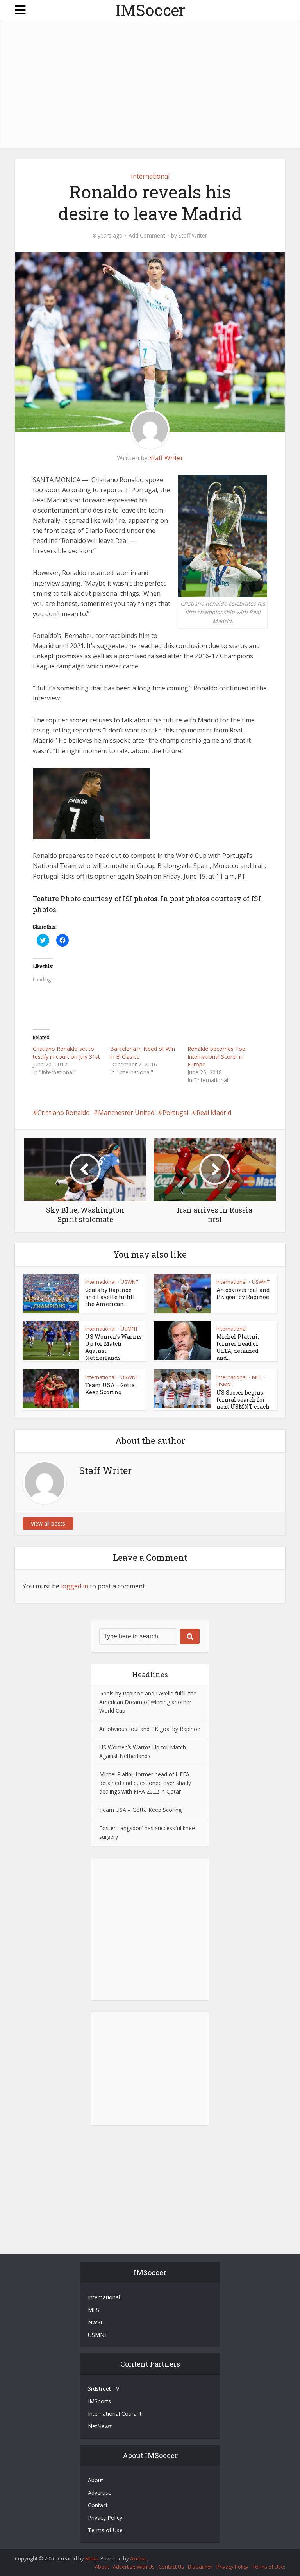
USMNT (129, 1329)
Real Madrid (214, 1113)
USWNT (129, 1282)
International (150, 176)
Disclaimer (200, 2567)
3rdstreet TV (104, 2389)
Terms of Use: (269, 2567)
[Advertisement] (157, 85)
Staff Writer (193, 236)
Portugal (175, 1113)
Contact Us (171, 2567)
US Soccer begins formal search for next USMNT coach (243, 1400)
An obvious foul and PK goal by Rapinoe (243, 1293)
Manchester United (126, 1113)
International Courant (115, 2414)
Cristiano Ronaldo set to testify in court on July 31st (66, 1053)
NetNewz (100, 2426)
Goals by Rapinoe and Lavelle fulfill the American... (110, 1297)
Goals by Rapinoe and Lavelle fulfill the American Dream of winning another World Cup (148, 1702)
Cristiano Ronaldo (64, 1113)
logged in (75, 1586)
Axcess (138, 2558)
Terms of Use (105, 2530)
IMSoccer (150, 10)
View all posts (48, 1523)
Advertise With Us (134, 2567)
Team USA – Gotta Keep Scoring (110, 1389)
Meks (92, 2558)
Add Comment (147, 236)
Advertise (100, 2493)
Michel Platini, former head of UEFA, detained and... (238, 1347)
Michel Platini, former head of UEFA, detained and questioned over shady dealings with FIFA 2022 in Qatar (145, 1783)
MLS (257, 1377)
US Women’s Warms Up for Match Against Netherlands (113, 1347)
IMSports (99, 2401)
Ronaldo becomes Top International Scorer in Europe (216, 1057)
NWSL (96, 2322)
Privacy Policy (105, 2518)
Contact (98, 2505)
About (96, 2480)
